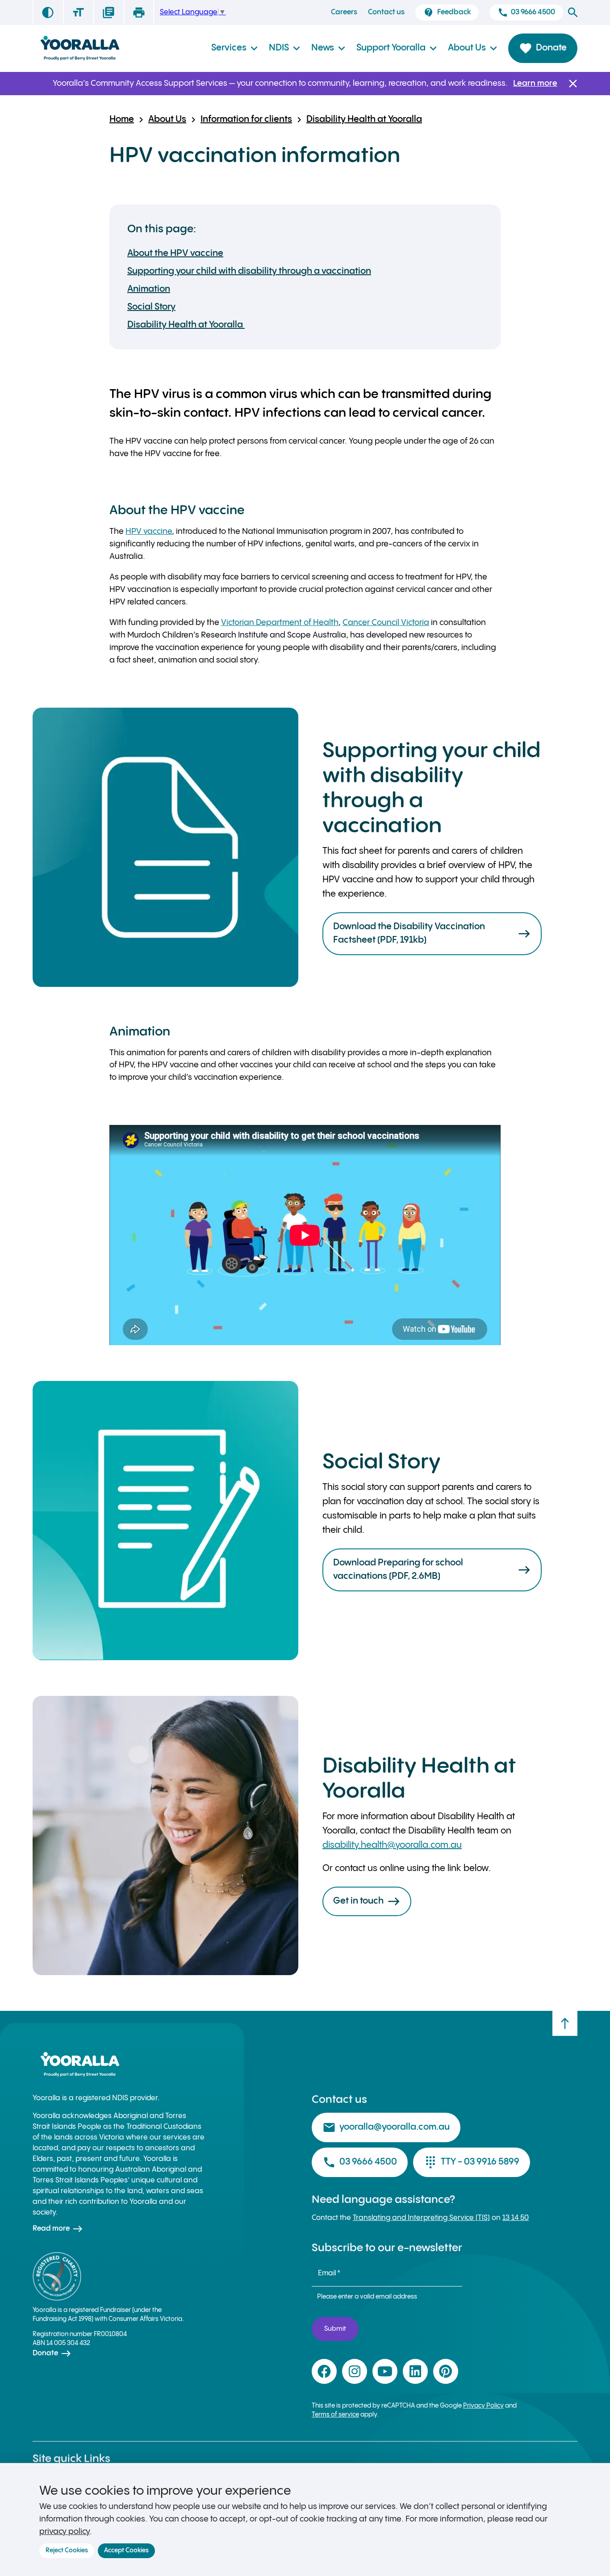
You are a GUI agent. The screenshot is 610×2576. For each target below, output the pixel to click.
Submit (335, 2329)
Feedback (447, 13)
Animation (149, 289)
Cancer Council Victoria (386, 623)
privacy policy (65, 2532)
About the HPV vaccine (175, 254)
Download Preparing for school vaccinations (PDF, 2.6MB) (432, 1570)
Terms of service (335, 2415)
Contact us (386, 12)
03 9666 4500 (526, 13)
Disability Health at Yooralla (364, 120)
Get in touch (367, 1901)
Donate (543, 48)
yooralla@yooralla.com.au (386, 2127)
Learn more (535, 83)
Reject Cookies (67, 2551)
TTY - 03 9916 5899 (472, 2162)
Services (235, 48)
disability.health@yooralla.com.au (392, 1845)
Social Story (151, 307)
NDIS (285, 48)
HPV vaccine (149, 531)
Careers (344, 12)
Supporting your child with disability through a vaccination (249, 271)
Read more (58, 2229)
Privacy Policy (483, 2406)
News (328, 48)
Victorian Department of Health (280, 623)
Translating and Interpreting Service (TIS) (421, 2218)
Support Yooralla (397, 48)
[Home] (79, 48)
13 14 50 (516, 2218)
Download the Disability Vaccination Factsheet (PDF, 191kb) (432, 933)
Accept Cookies (126, 2551)
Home (122, 120)
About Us (473, 48)
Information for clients (246, 120)
